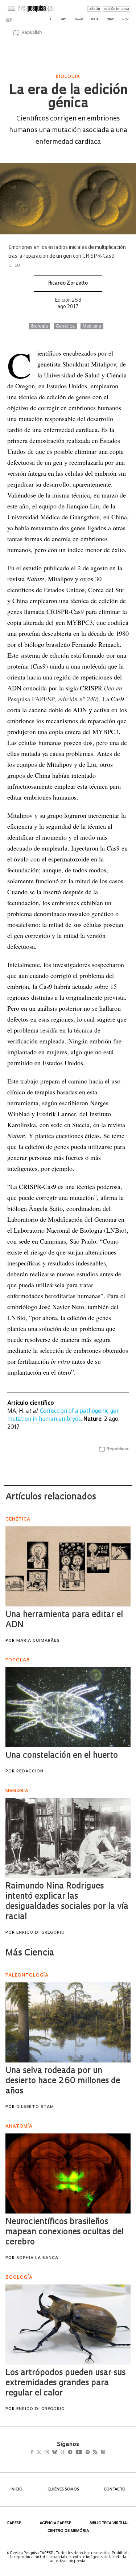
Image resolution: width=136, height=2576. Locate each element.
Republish (32, 33)
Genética (65, 326)
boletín (94, 9)
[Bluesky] (62, 2453)
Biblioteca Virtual (109, 2523)
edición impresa (116, 9)
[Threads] (73, 2453)
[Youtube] (95, 2453)
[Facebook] (34, 2453)
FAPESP (14, 2523)
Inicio (17, 2490)
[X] (42, 2453)
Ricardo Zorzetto (68, 283)
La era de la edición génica (68, 98)
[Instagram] (52, 2453)
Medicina (92, 326)
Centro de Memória (68, 2531)
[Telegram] (83, 2453)
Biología (40, 326)
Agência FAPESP (55, 2523)
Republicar (118, 1449)
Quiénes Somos (63, 2490)
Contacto (115, 2490)
